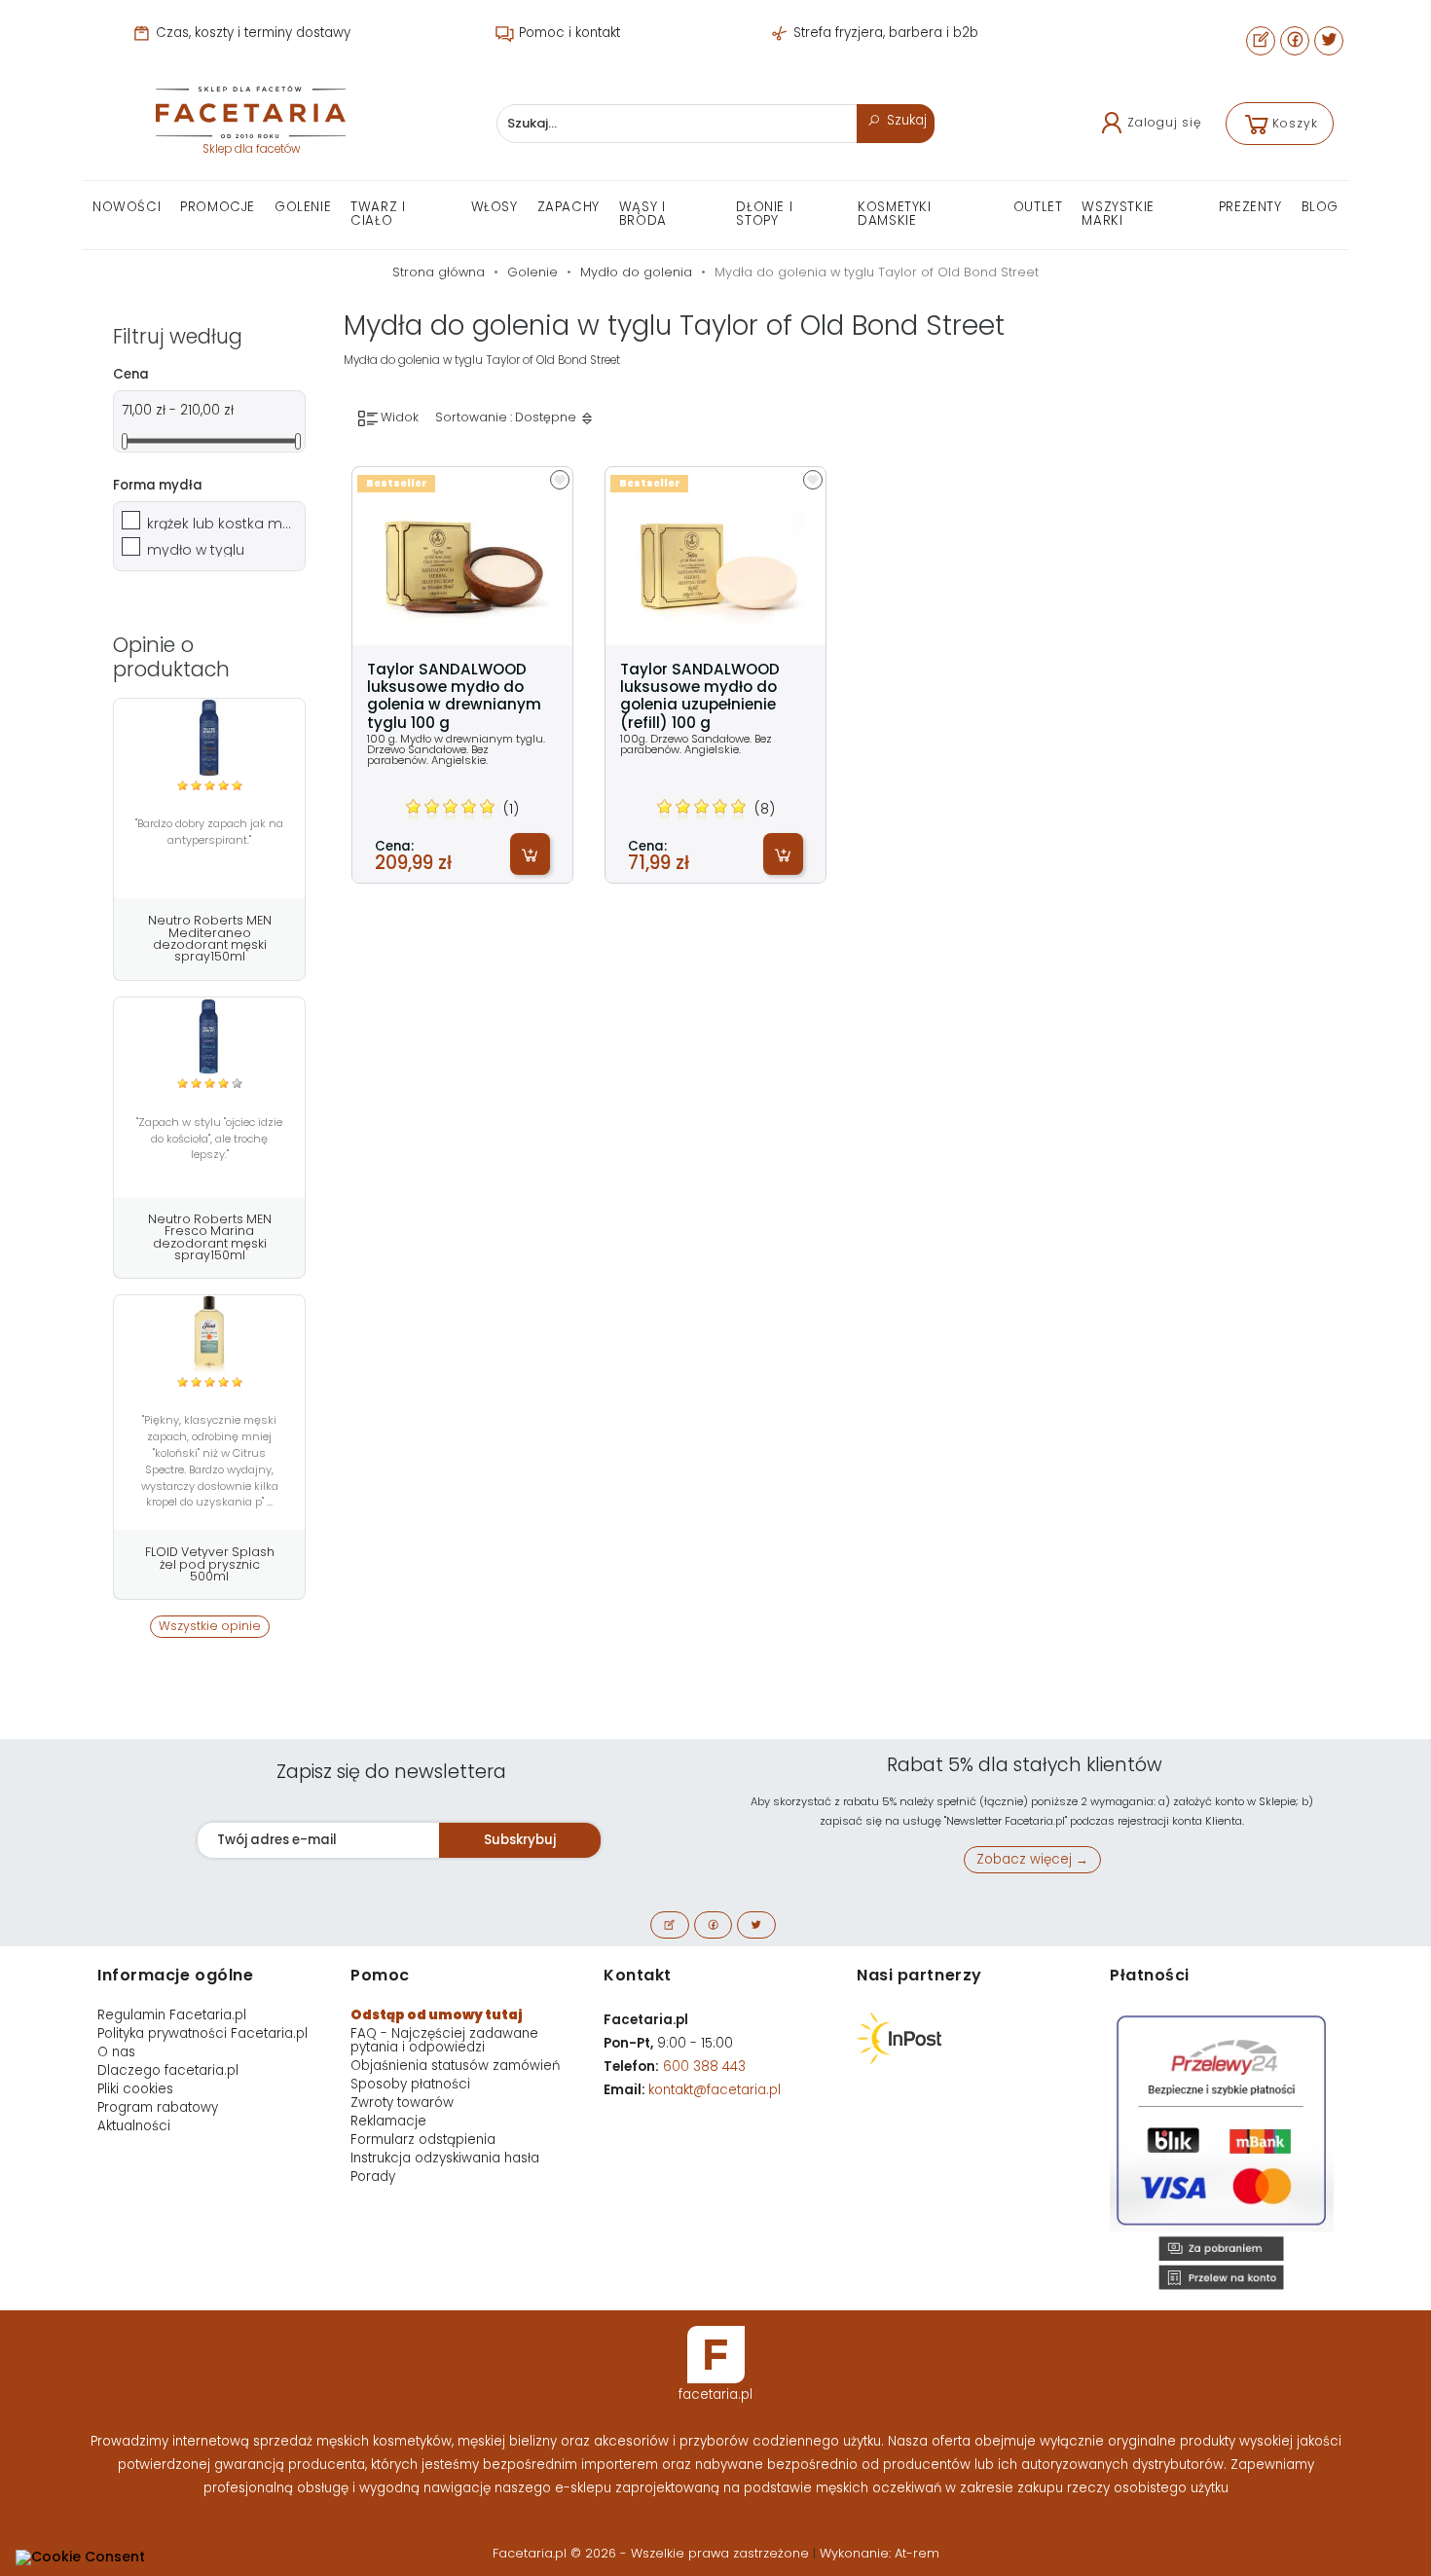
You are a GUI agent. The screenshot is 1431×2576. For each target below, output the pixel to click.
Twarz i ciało (378, 214)
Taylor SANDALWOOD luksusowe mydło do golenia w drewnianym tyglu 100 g (454, 696)
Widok (398, 417)
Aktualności (134, 2126)
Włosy (495, 207)
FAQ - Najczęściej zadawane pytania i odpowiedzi (444, 2040)
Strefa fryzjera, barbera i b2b (884, 33)
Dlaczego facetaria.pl (168, 2070)
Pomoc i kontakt (568, 33)
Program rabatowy (158, 2107)
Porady (373, 2177)
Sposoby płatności (410, 2084)
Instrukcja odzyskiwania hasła (445, 2158)
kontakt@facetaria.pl (715, 2090)
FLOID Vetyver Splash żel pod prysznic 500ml (210, 1564)
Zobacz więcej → (1032, 1859)
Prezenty (1250, 207)
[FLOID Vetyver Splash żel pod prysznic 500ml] (209, 1334)
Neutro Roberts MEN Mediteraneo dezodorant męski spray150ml (210, 938)
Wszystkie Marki (1118, 214)
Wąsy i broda (643, 214)
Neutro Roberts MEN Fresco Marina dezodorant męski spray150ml (210, 1237)
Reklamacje (388, 2121)
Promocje (218, 207)
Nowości (127, 207)
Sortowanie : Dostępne (507, 417)
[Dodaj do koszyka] (530, 854)
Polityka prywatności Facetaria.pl (202, 2033)
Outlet (1038, 207)
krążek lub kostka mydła (220, 524)
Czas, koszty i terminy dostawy (251, 33)
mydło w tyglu (196, 550)
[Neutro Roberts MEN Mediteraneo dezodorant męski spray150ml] (209, 738)
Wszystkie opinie (210, 1626)
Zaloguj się (1164, 122)
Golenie (303, 207)
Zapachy (569, 207)
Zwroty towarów (402, 2103)
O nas (116, 2052)
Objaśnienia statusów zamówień (455, 2066)
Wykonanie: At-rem (880, 2553)
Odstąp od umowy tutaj (437, 2015)
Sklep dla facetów (251, 149)
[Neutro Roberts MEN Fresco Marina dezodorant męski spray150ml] (209, 1036)
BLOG (1320, 207)
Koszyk (1295, 123)
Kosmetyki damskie (894, 214)
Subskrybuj (520, 1840)
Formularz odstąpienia (423, 2140)
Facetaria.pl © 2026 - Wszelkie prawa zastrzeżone (653, 2553)
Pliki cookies (135, 2089)
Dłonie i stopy (764, 214)
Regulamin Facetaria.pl (172, 2015)
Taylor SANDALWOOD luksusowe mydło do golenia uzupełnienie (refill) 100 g (700, 696)
